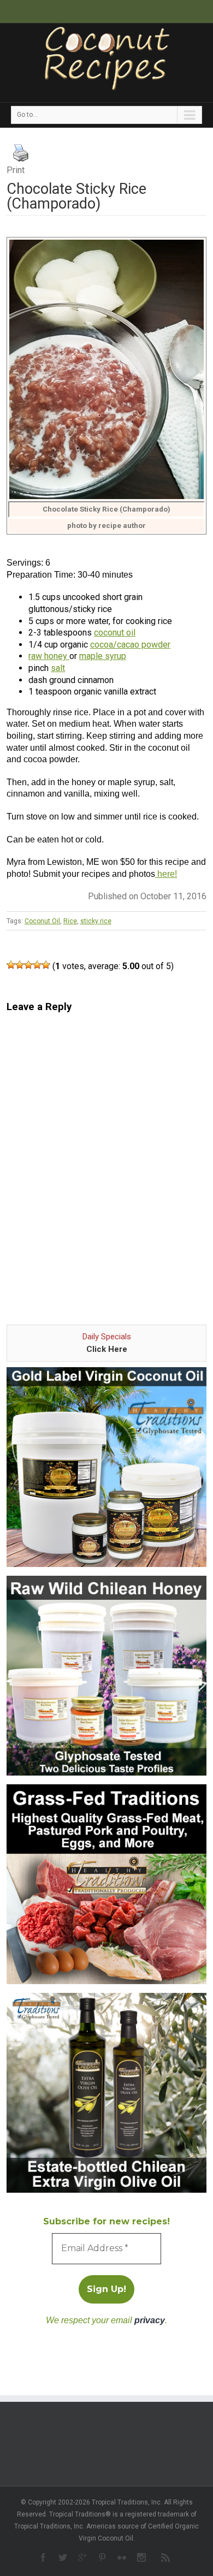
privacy (150, 2320)
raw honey (49, 656)
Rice (70, 921)
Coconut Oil (42, 921)
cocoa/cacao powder (130, 645)
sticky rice (96, 921)
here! (166, 874)
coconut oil (115, 633)
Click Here (107, 1349)
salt (58, 668)
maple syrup (103, 656)
